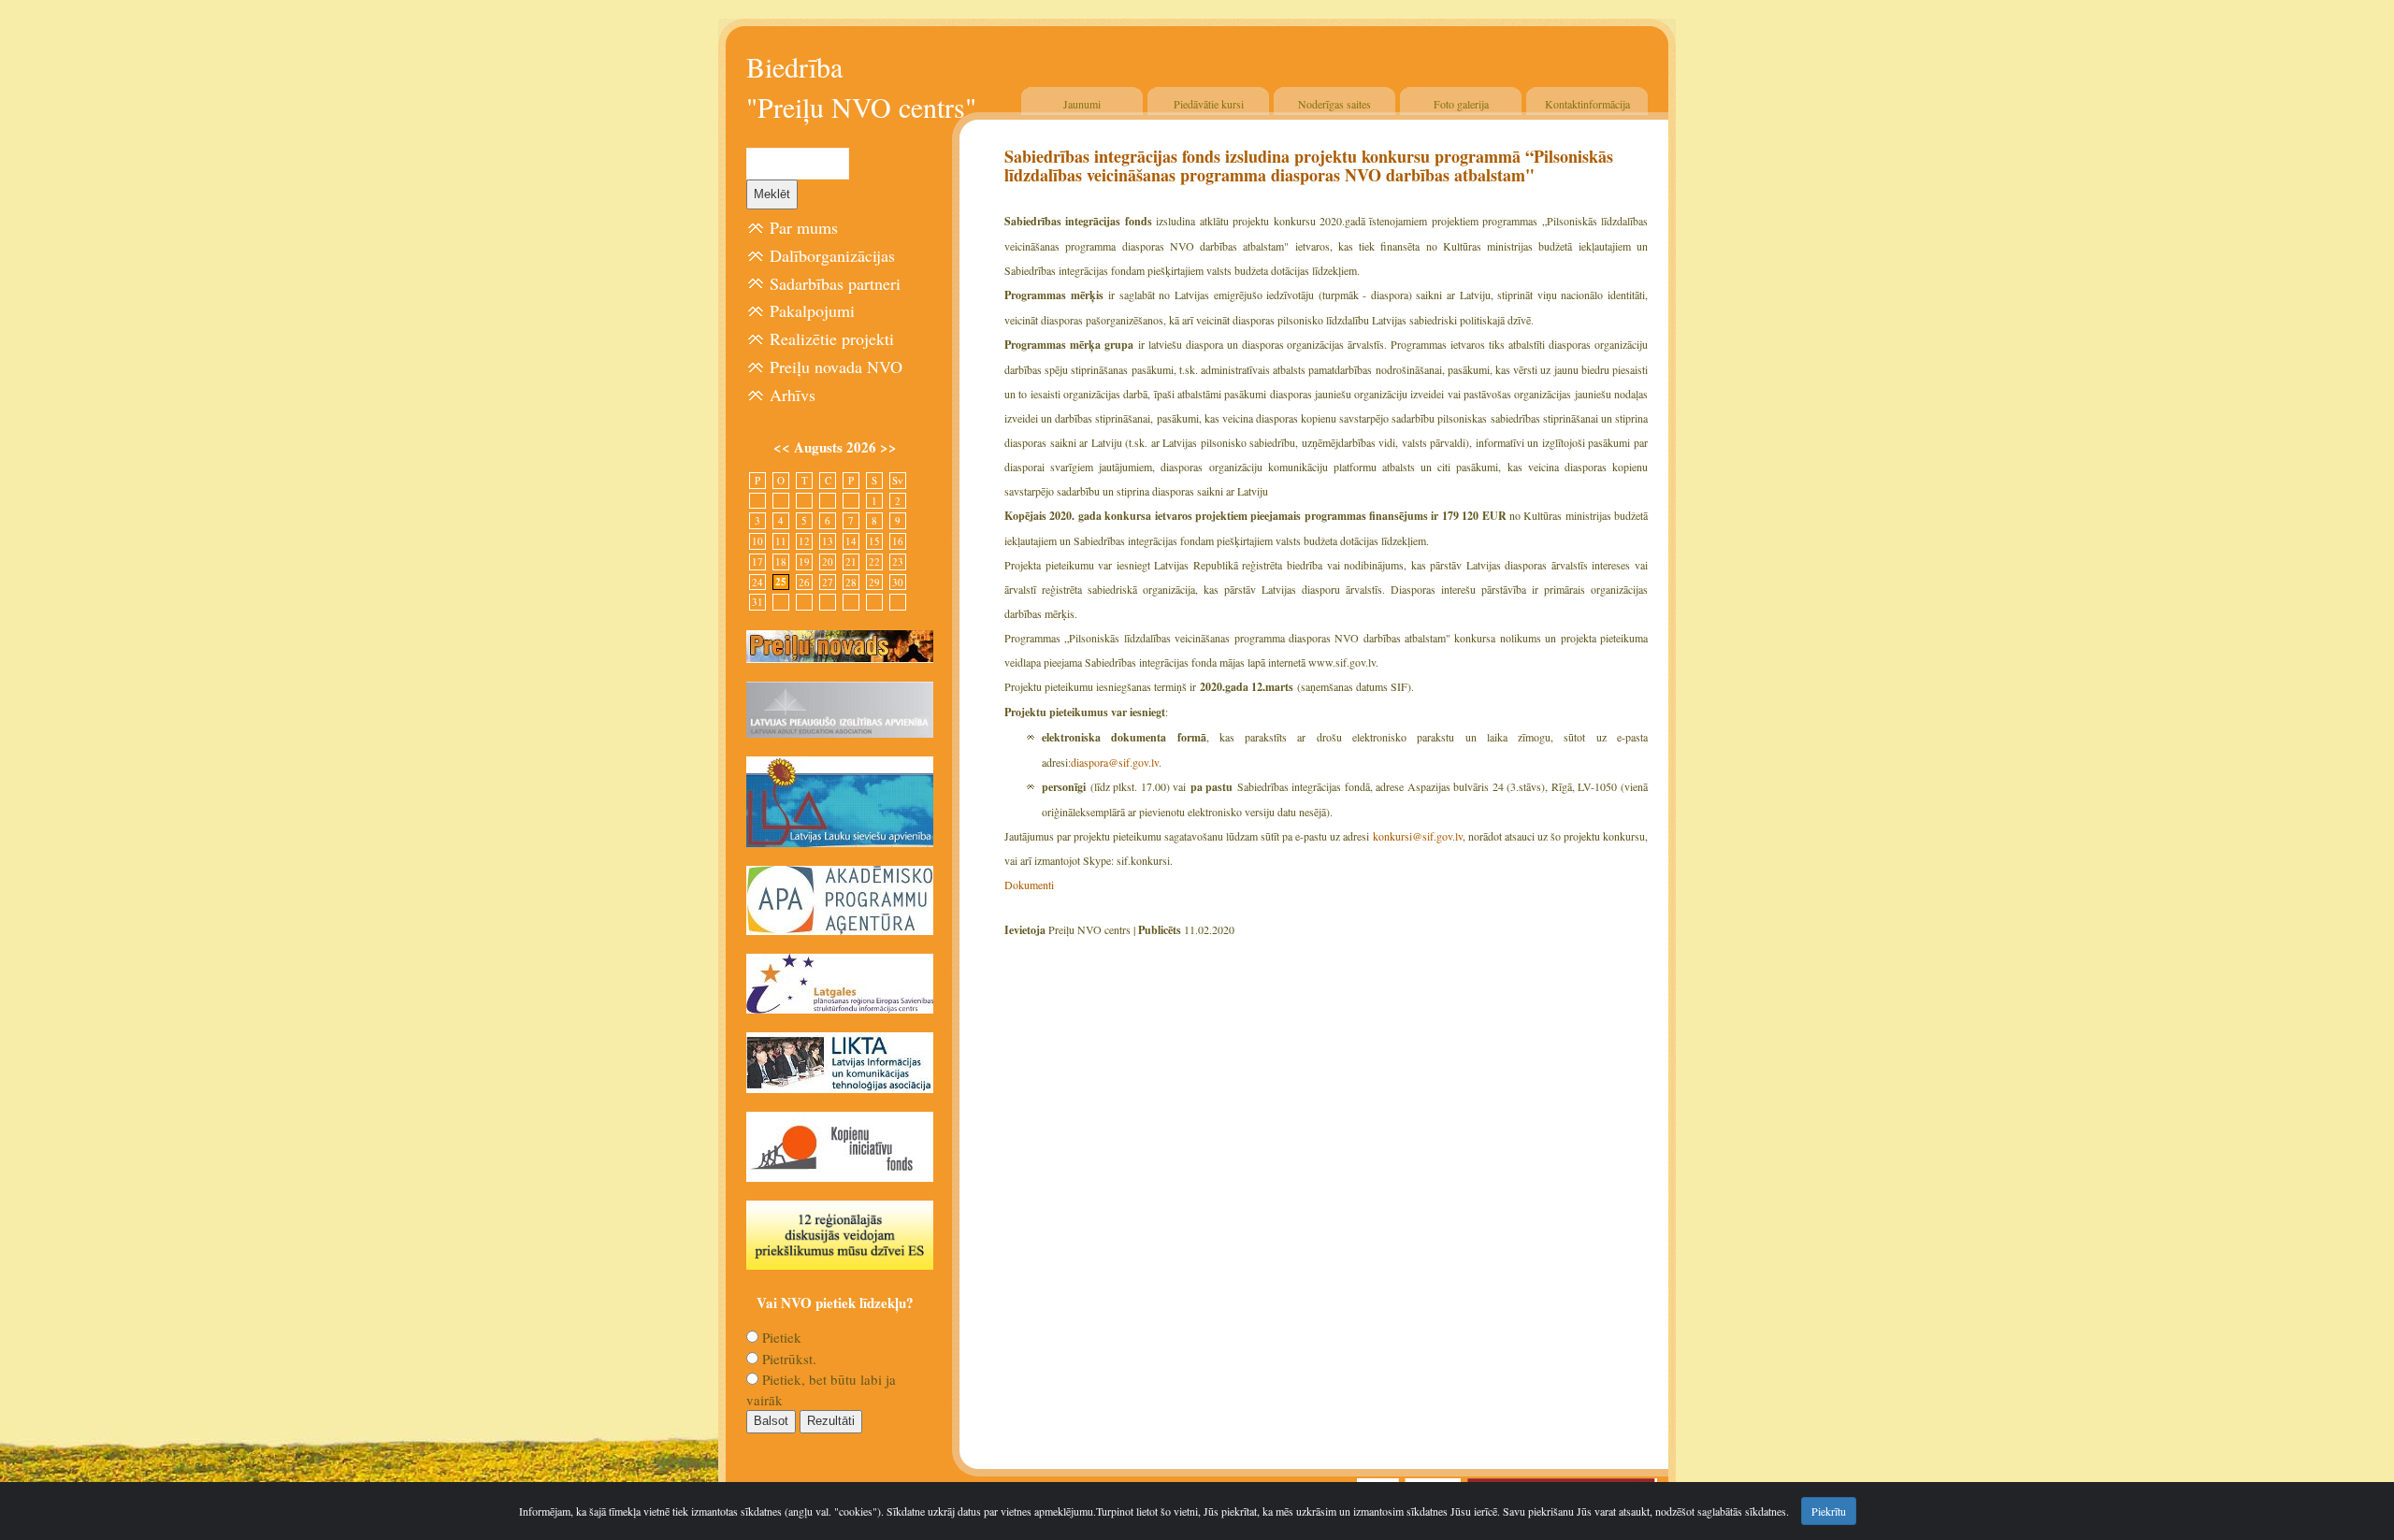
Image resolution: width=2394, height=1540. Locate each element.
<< (784, 447)
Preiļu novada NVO (836, 367)
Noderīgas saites (1334, 104)
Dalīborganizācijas (832, 255)
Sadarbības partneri (835, 283)
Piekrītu (1829, 1511)
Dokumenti (1029, 885)
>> (888, 447)
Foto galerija (1461, 104)
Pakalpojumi (812, 310)
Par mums (804, 227)
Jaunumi (1082, 104)
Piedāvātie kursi (1209, 104)
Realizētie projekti (832, 338)
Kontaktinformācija (1587, 104)
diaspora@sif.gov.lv (1115, 762)
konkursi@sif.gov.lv (1418, 836)
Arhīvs (793, 395)
